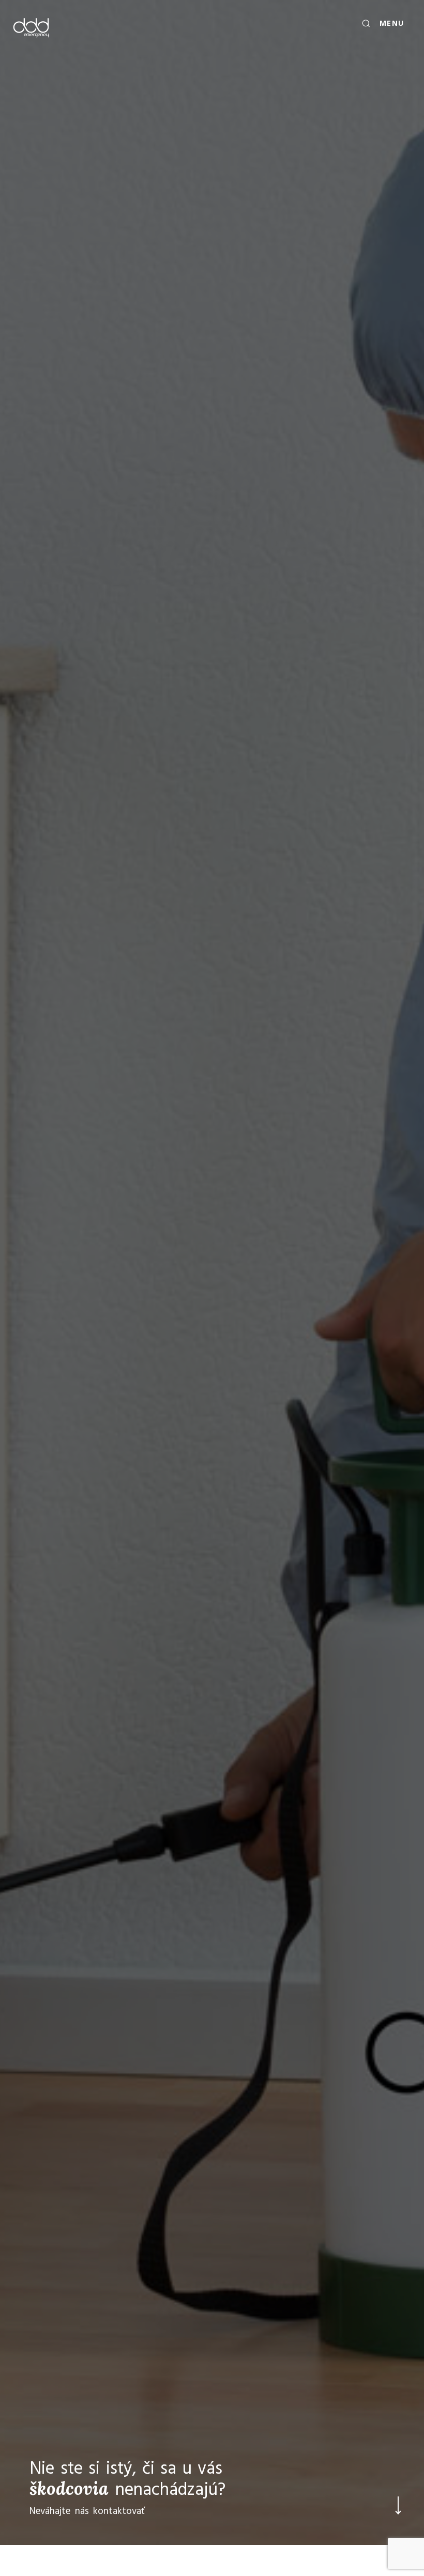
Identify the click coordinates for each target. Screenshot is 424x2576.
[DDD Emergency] (31, 27)
